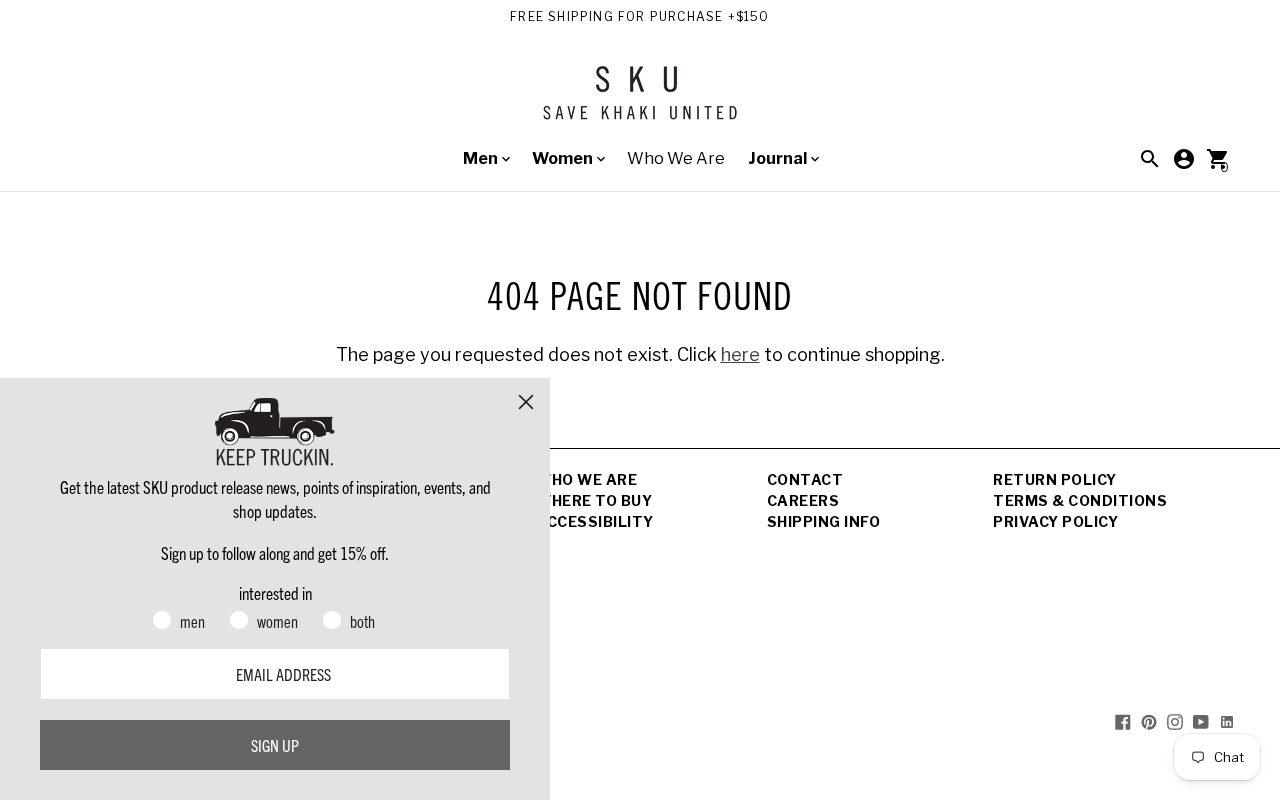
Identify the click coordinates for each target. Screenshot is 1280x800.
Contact (805, 479)
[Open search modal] (1150, 159)
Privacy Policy (1055, 521)
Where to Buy (594, 500)
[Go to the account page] (1184, 159)
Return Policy (1055, 479)
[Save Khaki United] (640, 100)
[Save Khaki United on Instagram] (1175, 721)
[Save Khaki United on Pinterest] (1149, 721)
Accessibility (595, 521)
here (740, 354)
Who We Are (676, 158)
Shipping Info (824, 521)
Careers (803, 500)
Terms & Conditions (1080, 500)
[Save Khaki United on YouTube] (1201, 721)
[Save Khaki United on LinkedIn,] (1227, 721)
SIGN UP (275, 745)
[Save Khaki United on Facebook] (1123, 721)
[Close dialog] (526, 402)
